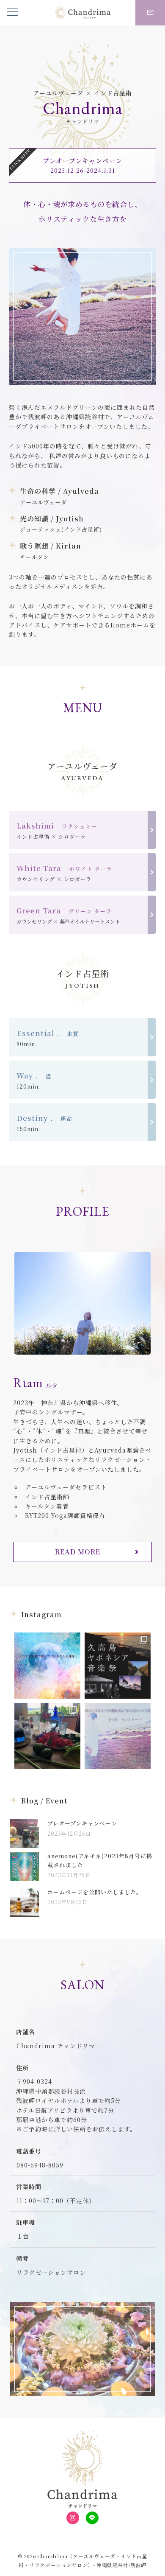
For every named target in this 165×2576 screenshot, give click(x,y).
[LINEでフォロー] (92, 2518)
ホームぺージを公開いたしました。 (95, 1892)
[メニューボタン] (12, 13)
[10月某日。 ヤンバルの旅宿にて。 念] (47, 1736)
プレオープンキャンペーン (82, 1823)
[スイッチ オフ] (150, 13)
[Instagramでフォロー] (73, 2518)
